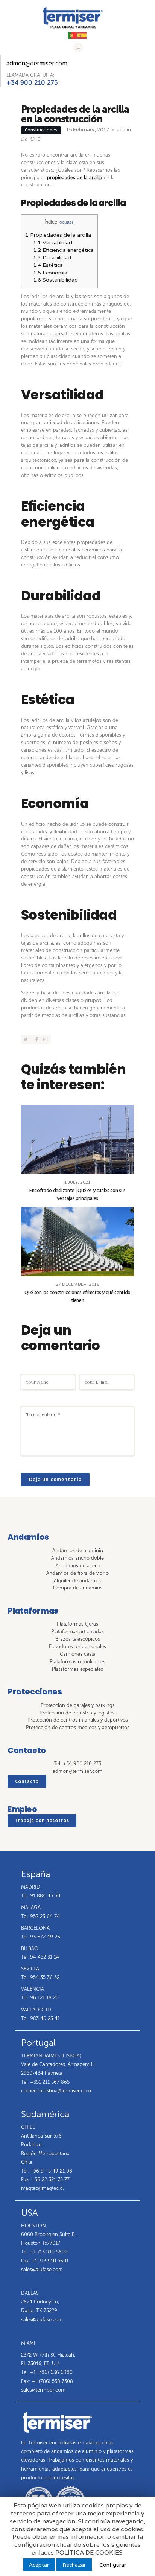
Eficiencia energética (63, 250)
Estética (48, 265)
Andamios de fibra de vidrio (77, 1573)
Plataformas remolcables (77, 1662)
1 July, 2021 (77, 1182)
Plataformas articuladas (77, 1631)
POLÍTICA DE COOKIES (89, 2553)
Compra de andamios (78, 1588)
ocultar (66, 222)
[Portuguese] (73, 35)
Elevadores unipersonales (77, 1647)
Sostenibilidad (55, 280)
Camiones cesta (78, 1654)
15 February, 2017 (87, 130)
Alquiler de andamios (78, 1581)
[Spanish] (82, 35)
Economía (50, 273)
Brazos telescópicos (78, 1639)
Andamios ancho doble (77, 1558)
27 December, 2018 (77, 1284)
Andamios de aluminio (78, 1551)
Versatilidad (53, 242)
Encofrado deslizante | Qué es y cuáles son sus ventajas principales (77, 1195)
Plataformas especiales (77, 1669)
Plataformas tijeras (77, 1624)
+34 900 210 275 (32, 82)
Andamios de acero (78, 1566)
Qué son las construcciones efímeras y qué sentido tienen (77, 1297)
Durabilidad (52, 257)
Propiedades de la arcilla (58, 235)
